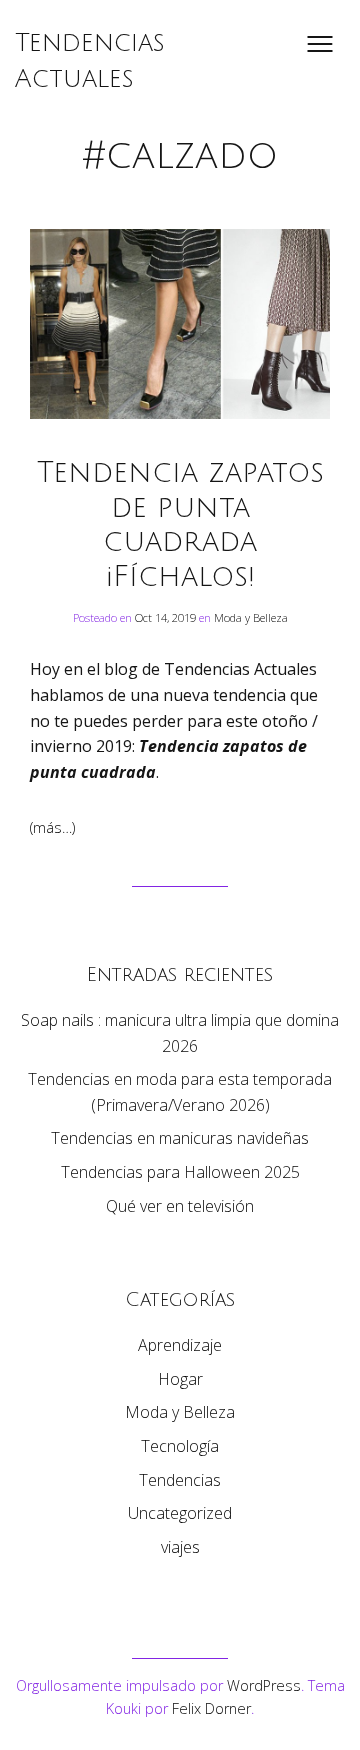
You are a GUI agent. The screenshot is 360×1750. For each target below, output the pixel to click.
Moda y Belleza (251, 617)
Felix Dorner (211, 1708)
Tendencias (180, 1480)
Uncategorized (180, 1513)
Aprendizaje (180, 1345)
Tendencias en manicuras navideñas (180, 1138)
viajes (180, 1547)
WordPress (264, 1685)
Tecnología (180, 1446)
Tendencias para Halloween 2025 (180, 1172)
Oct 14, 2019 (167, 617)
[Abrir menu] (320, 44)
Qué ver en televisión (180, 1206)
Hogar (180, 1379)
